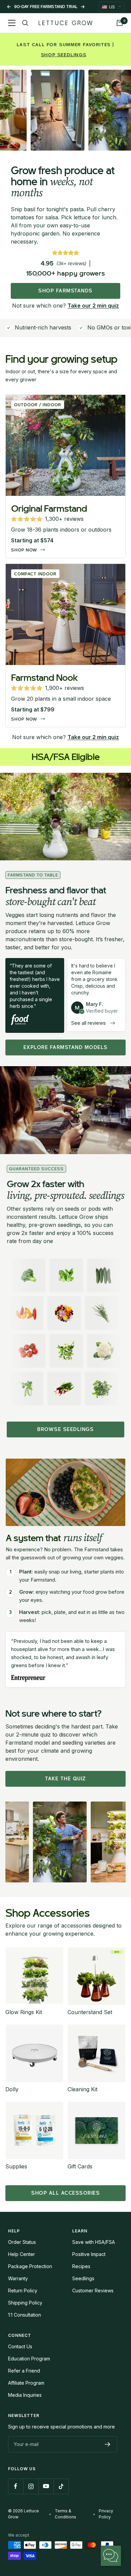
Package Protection (30, 2266)
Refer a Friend (24, 2371)
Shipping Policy (25, 2303)
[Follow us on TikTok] (61, 2486)
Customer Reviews (93, 2291)
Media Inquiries (25, 2395)
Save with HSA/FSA (94, 2242)
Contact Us (20, 2346)
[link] (65, 306)
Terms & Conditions (65, 2514)
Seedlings (83, 2278)
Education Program (29, 2359)
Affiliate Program (26, 2383)
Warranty (18, 2278)
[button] (47, 519)
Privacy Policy (106, 2514)
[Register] (108, 2444)
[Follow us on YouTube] (46, 2486)
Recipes (81, 2266)
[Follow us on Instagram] (31, 2486)
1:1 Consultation (25, 2315)
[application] (111, 2556)
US (108, 7)
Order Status (22, 2242)
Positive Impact (89, 2254)
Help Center (21, 2254)
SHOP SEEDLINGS (64, 55)
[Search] (25, 23)
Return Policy (23, 2291)
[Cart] (120, 23)
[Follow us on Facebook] (16, 2486)
